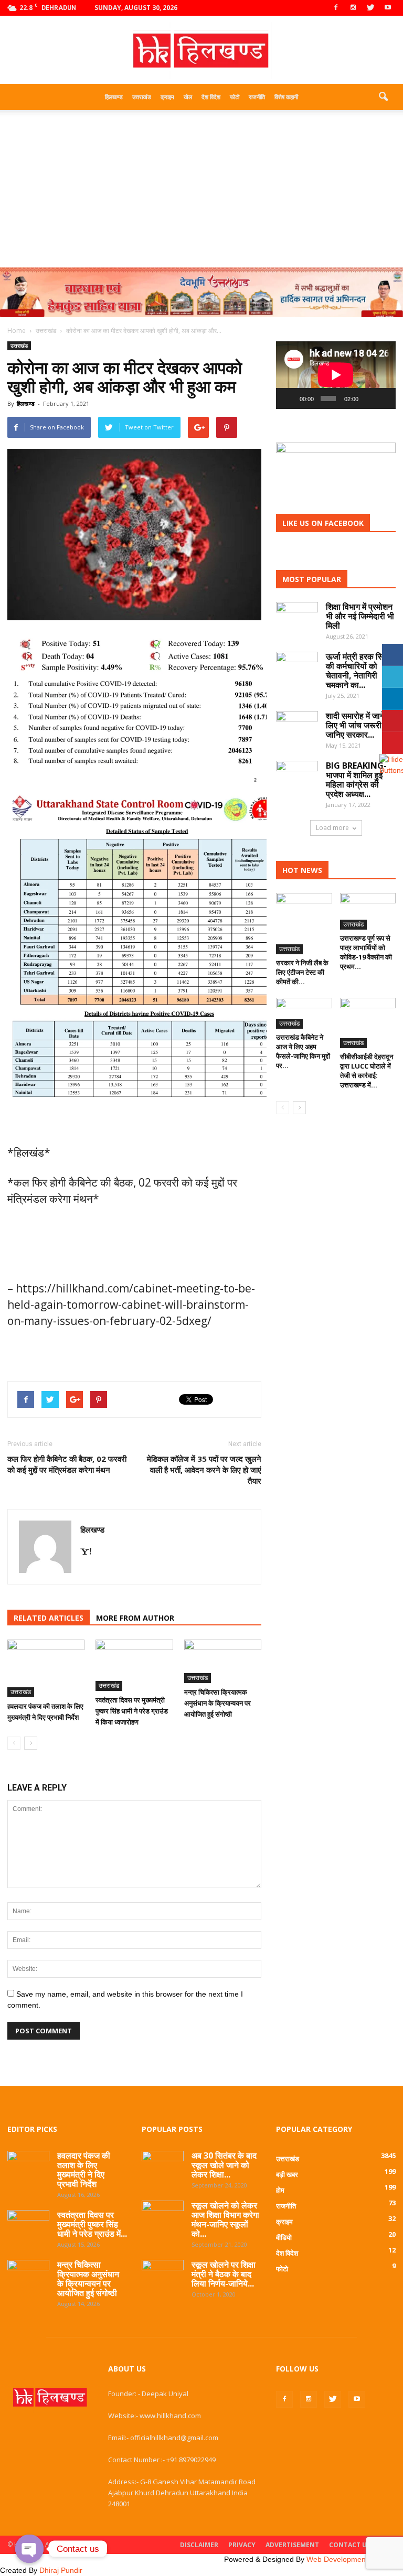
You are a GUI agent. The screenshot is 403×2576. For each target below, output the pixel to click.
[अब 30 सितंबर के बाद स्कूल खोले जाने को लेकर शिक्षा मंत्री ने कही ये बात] (163, 2164)
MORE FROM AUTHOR (135, 1618)
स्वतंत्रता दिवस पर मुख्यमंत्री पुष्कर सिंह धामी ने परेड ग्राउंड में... (92, 2224)
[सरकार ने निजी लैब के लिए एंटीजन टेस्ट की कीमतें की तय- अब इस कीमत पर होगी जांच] (304, 924)
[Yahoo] (90, 1552)
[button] (383, 97)
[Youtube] (388, 8)
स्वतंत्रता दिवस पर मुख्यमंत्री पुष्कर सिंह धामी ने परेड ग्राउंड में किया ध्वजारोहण (132, 1711)
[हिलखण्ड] (201, 51)
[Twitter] (370, 8)
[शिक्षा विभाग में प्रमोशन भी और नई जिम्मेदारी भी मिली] (297, 613)
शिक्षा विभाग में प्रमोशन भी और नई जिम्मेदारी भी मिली (360, 616)
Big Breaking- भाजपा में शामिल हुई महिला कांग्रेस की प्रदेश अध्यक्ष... (356, 780)
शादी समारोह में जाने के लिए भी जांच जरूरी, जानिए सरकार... (359, 725)
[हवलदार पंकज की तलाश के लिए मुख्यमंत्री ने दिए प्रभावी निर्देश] (46, 1668)
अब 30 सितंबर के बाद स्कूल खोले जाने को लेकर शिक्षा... (224, 2165)
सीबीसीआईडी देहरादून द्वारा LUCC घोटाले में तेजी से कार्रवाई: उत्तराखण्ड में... (367, 1071)
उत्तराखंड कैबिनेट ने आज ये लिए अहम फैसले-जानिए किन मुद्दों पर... (303, 1051)
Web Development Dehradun (355, 2559)
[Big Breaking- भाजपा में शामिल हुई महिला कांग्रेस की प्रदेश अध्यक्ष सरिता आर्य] (297, 777)
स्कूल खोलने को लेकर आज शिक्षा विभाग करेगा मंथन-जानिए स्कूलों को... (225, 2219)
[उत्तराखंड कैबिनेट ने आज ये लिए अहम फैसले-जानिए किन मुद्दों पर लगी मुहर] (304, 1013)
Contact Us (350, 2545)
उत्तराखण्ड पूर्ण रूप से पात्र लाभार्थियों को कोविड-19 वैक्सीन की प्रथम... (366, 952)
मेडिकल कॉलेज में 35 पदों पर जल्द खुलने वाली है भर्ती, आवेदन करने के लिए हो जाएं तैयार (204, 1470)
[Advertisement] (201, 189)
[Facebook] (336, 8)
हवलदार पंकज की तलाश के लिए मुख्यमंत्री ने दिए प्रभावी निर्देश (84, 2170)
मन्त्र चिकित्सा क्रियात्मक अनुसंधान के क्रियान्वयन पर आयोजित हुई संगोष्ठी (218, 1703)
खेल (188, 97)
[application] (336, 375)
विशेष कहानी (286, 97)
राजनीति (257, 97)
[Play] (290, 398)
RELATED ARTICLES (49, 1618)
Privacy (242, 2545)
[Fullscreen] (384, 398)
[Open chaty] (29, 2549)
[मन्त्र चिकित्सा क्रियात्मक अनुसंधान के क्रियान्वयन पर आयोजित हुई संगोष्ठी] (223, 1661)
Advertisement (292, 2545)
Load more (332, 828)
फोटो (235, 97)
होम (280, 2190)
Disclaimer (199, 2545)
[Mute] (368, 398)
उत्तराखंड (142, 97)
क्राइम (167, 97)
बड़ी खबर (287, 2174)
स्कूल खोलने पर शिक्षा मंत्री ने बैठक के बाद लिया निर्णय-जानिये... (224, 2274)
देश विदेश (211, 97)
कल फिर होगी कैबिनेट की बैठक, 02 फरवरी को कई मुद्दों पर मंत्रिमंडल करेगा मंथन (67, 1464)
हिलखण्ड (114, 97)
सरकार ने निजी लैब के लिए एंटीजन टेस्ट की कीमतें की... (302, 972)
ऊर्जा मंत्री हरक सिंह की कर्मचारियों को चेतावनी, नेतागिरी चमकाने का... (357, 671)
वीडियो (284, 2237)
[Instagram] (353, 8)
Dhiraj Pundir (61, 2570)
